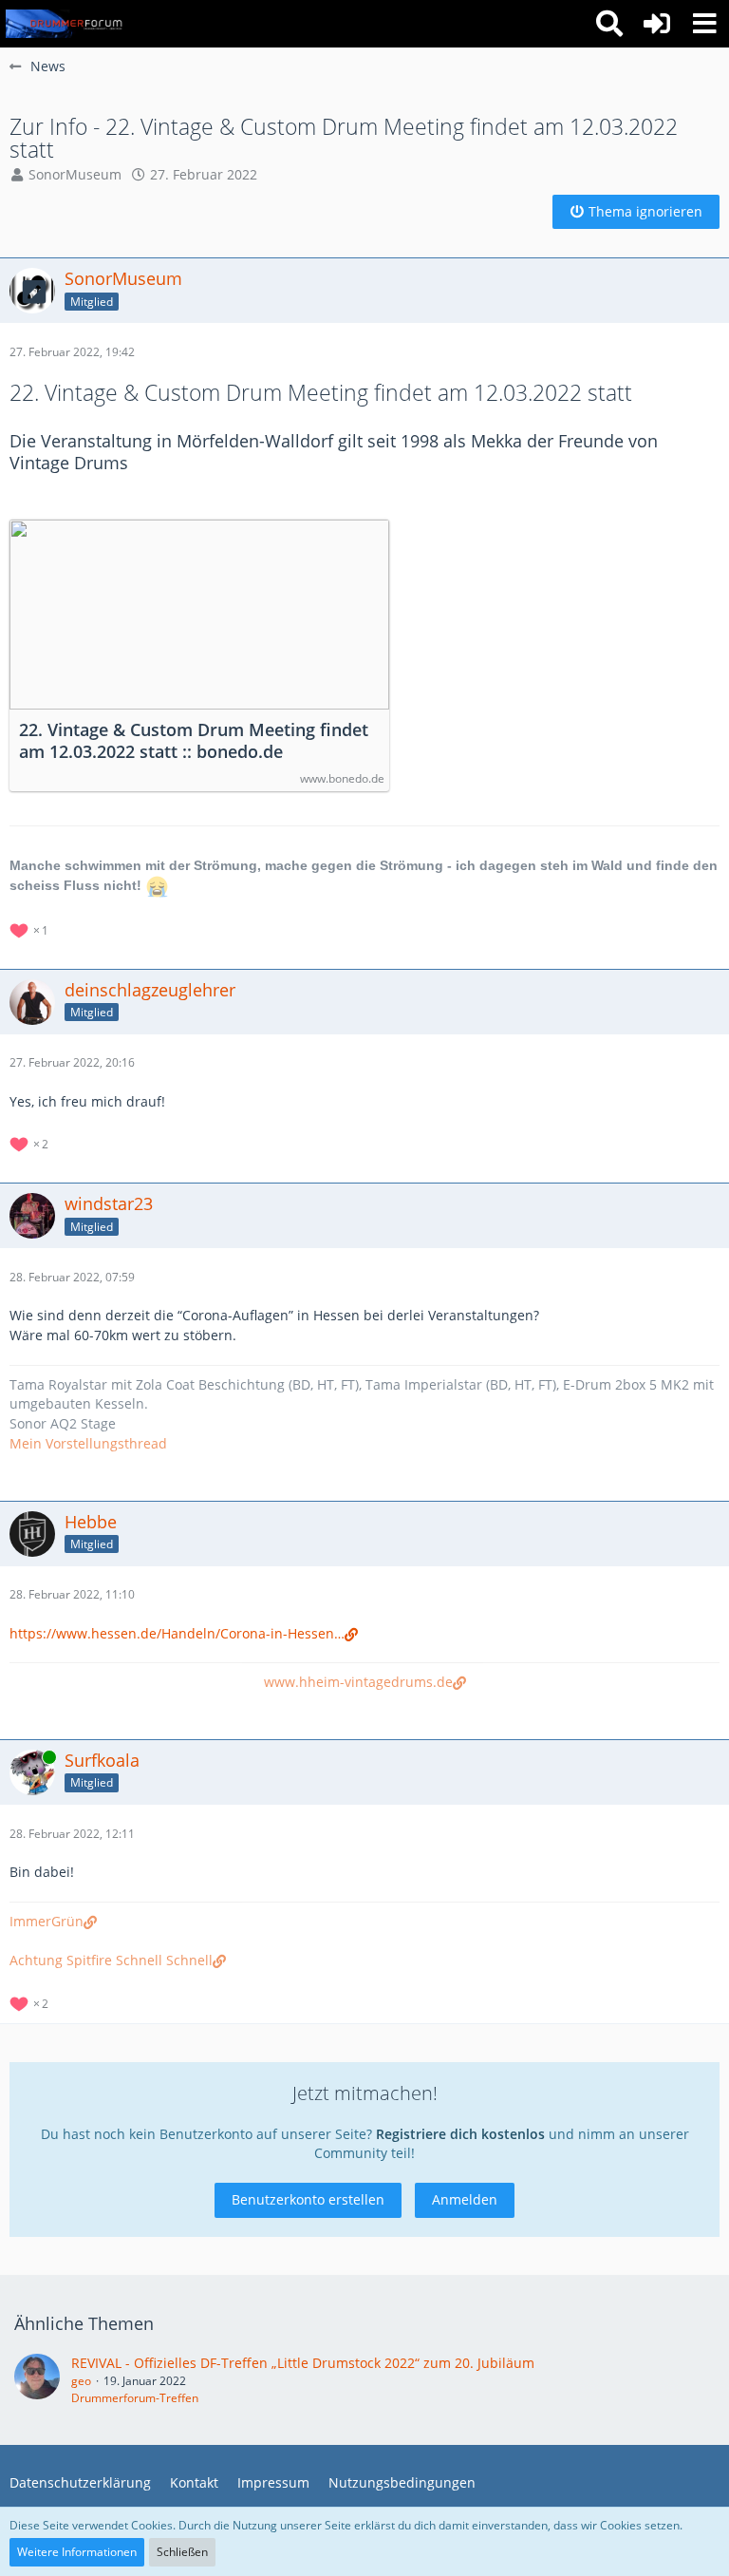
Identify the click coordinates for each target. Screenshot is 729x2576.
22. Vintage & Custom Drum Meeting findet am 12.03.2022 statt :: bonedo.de (194, 741)
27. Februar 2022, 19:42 (72, 352)
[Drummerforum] (65, 24)
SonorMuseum (75, 174)
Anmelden (465, 2199)
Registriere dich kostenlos (460, 2134)
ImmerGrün (47, 1921)
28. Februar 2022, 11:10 (72, 1594)
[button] (704, 24)
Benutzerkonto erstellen (308, 2199)
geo (81, 2381)
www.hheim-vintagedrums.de (358, 1682)
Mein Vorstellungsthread (88, 1443)
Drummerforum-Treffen (135, 2398)
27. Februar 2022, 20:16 (72, 1062)
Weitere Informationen (77, 2552)
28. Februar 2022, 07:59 (72, 1277)
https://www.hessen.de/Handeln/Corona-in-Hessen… (177, 1633)
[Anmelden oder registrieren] (657, 24)
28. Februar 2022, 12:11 (72, 1834)
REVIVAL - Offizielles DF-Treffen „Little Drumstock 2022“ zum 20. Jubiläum (303, 2363)
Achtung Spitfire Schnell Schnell (111, 1960)
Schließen (182, 2552)
